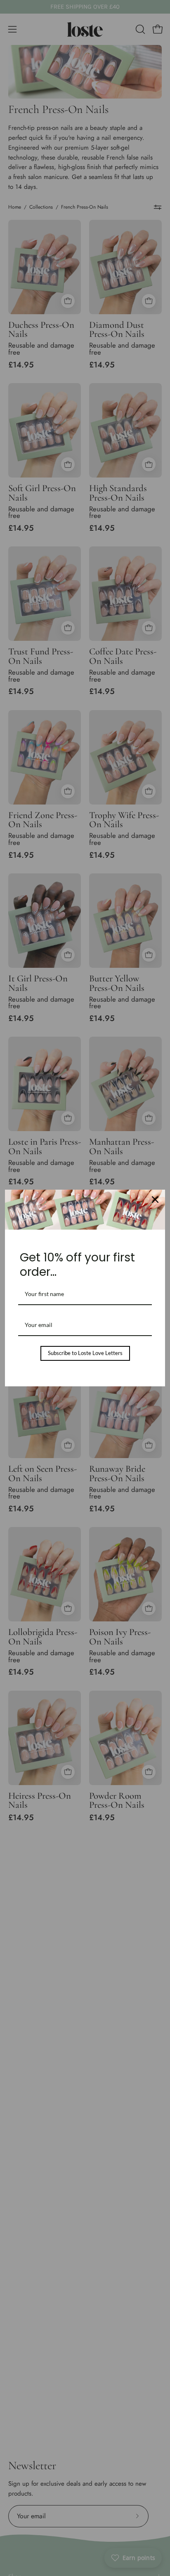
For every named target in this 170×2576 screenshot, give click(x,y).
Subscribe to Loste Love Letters (85, 1353)
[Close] (155, 1200)
